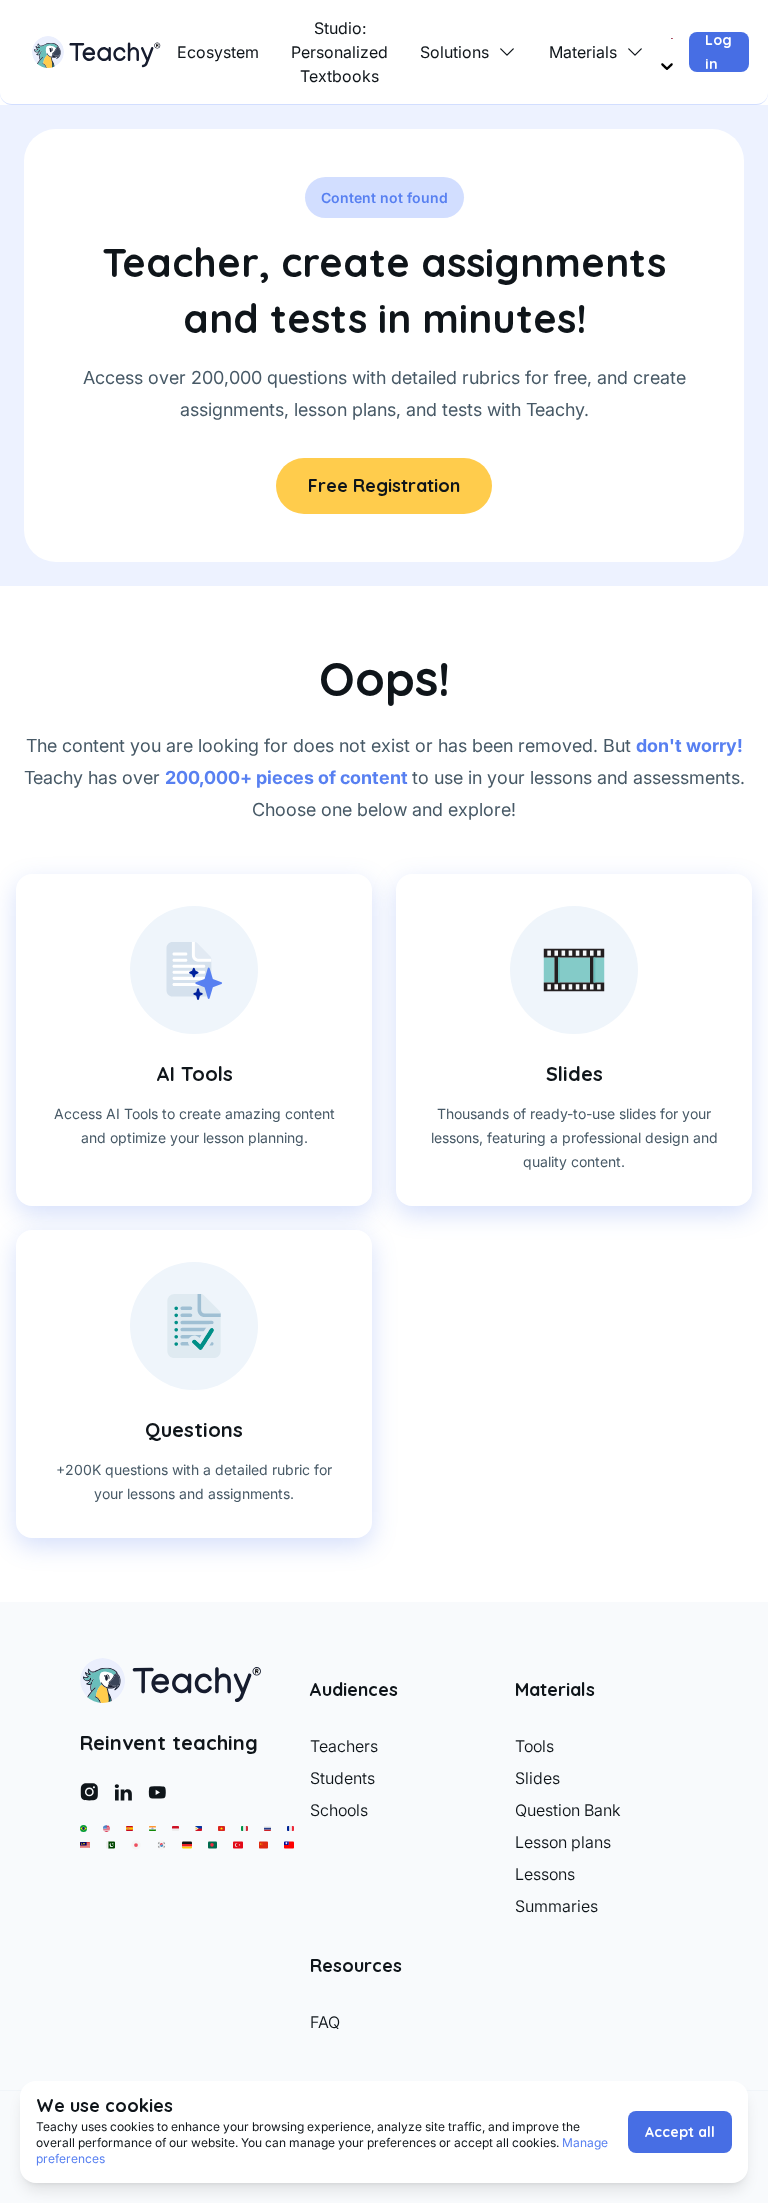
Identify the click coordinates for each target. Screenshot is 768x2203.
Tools (534, 1746)
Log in (718, 52)
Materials (583, 52)
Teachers (344, 1746)
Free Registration (384, 485)
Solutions (454, 52)
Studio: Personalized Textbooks (339, 52)
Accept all (680, 2132)
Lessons (545, 1874)
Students (342, 1778)
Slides (537, 1778)
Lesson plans (563, 1842)
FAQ (325, 2022)
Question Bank (568, 1810)
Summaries (556, 1906)
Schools (339, 1810)
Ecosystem (218, 52)
